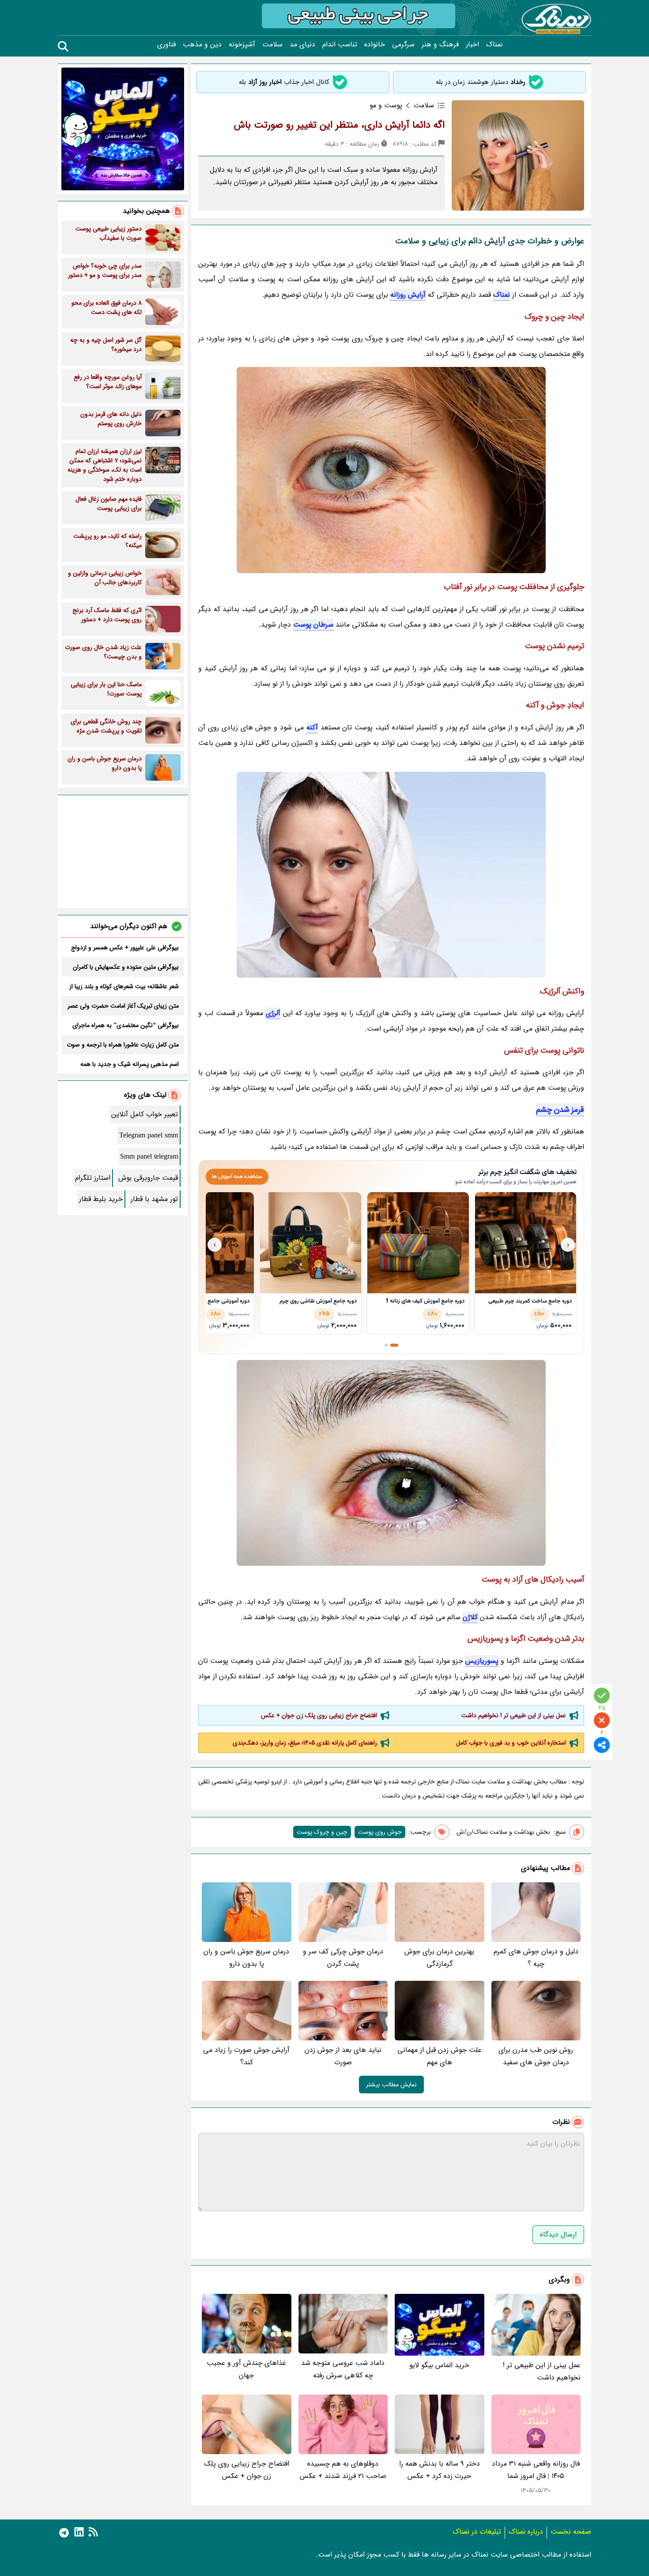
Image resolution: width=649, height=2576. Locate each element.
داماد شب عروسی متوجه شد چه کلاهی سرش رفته (343, 2369)
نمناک (494, 45)
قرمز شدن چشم (560, 1110)
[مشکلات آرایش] (391, 1463)
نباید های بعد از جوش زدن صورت (343, 2056)
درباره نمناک (526, 2532)
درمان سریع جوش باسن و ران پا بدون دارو (246, 1958)
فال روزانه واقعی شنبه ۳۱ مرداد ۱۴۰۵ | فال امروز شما (536, 2470)
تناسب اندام (340, 45)
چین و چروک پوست (322, 1832)
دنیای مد (302, 45)
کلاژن (470, 1617)
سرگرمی (403, 45)
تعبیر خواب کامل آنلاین (145, 1114)
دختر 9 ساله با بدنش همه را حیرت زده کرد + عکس (440, 2470)
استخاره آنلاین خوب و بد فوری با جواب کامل (511, 1743)
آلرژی (273, 1013)
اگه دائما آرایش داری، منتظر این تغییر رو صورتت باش (339, 125)
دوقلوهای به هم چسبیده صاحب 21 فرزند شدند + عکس (343, 2470)
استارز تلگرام (93, 1178)
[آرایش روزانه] (391, 470)
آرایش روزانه (408, 295)
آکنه (312, 727)
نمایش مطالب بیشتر (391, 2085)
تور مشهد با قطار (154, 1199)
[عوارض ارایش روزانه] (391, 875)
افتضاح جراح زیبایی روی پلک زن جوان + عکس (319, 1715)
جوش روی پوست (380, 1832)
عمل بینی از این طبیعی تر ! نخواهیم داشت (514, 1715)
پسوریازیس (482, 1661)
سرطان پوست (313, 625)
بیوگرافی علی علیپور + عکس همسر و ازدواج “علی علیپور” (125, 948)
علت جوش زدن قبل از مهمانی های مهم (440, 2056)
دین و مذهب (202, 45)
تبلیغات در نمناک (477, 2532)
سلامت (272, 45)
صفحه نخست (571, 2532)
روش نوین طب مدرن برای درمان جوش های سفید (536, 2056)
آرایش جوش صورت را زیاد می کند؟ (246, 2056)
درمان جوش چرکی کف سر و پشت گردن (343, 1958)
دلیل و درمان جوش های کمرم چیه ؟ (536, 1958)
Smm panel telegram (149, 1157)
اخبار (472, 45)
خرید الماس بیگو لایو (439, 2365)
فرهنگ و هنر (440, 45)
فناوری (166, 45)
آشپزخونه (242, 45)
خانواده (375, 45)
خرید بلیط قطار (101, 1199)
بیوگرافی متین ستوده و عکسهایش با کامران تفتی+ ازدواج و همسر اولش (126, 967)
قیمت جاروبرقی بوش (148, 1178)
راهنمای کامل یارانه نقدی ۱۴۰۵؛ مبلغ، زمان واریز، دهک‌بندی (305, 1743)
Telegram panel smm (149, 1135)
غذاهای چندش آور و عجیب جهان (246, 2369)
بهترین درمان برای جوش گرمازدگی (439, 1958)
